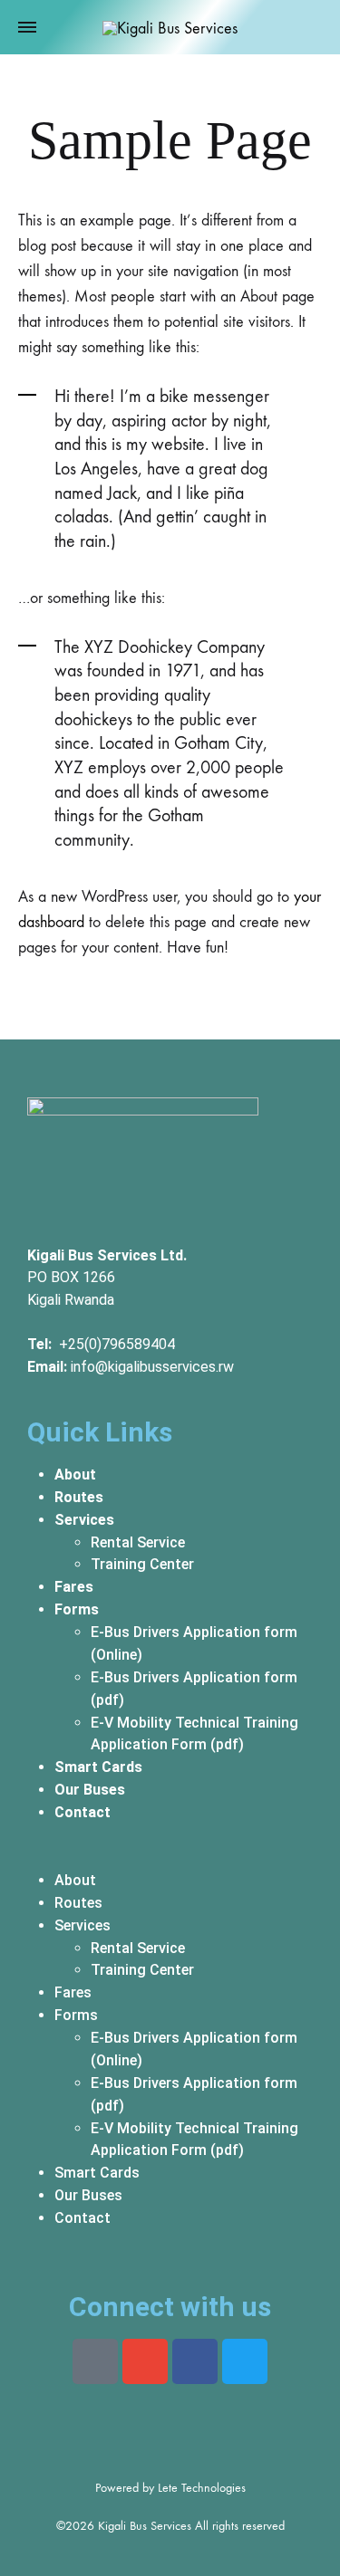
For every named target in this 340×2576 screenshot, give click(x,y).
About (75, 1475)
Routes (79, 1497)
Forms (77, 1609)
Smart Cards (98, 1767)
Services (84, 1520)
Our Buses (90, 1790)
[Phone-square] (95, 2361)
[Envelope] (145, 2361)
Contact (83, 1812)
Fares (74, 1587)
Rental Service (138, 1542)
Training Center (142, 1564)
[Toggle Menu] (27, 28)
